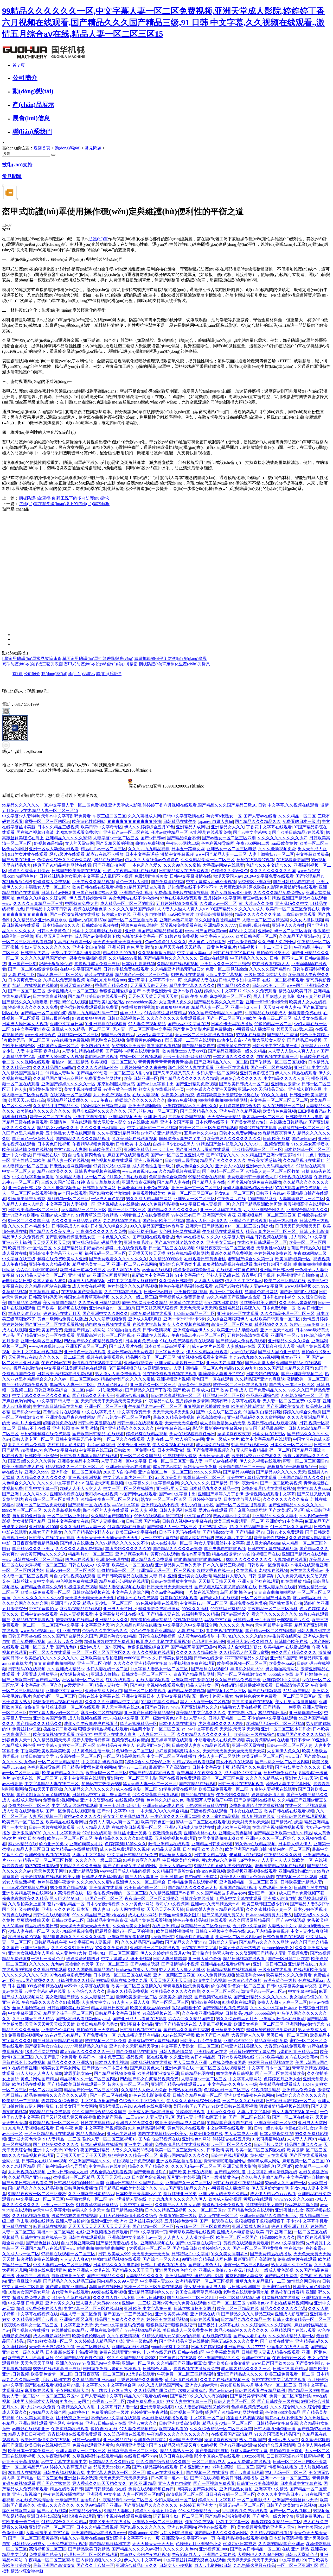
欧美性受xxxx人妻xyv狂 (184, 1051)
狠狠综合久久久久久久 (241, 1078)
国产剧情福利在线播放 (255, 1800)
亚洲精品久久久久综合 (289, 1341)
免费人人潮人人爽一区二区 (114, 1822)
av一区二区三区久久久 (231, 2144)
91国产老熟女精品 (231, 1286)
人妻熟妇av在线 (241, 1346)
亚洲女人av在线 (230, 1166)
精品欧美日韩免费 (271, 2041)
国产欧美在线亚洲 (19, 860)
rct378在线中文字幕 (121, 1718)
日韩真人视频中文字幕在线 (187, 1521)
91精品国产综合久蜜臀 (145, 887)
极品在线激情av (109, 860)
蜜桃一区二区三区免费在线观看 (208, 1128)
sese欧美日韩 (163, 1937)
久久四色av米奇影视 (297, 1303)
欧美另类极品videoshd (150, 2008)
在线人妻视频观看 (76, 1614)
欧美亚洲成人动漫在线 (238, 1330)
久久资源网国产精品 (254, 1953)
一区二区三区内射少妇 (130, 1073)
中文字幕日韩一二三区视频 (152, 1128)
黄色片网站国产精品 (39, 2079)
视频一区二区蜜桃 (226, 1292)
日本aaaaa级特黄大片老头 (269, 1915)
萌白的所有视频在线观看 (108, 1324)
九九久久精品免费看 (27, 1445)
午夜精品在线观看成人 (266, 1013)
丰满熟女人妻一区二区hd (48, 887)
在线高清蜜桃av (211, 1417)
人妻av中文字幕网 (266, 1286)
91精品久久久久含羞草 (81, 1866)
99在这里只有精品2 (228, 1609)
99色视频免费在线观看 (112, 1160)
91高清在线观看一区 (73, 942)
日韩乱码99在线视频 (68, 1002)
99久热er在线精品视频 (256, 1844)
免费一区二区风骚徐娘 (226, 969)
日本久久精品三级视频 (58, 827)
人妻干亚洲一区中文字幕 (124, 1461)
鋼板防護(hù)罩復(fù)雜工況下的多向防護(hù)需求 (64, 498)
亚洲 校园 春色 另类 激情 (130, 947)
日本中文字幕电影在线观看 (98, 931)
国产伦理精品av (310, 876)
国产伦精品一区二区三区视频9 (278, 1062)
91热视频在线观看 (188, 975)
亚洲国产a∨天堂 (66, 1603)
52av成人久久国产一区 (286, 2183)
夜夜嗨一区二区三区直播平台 (152, 1898)
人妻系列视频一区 (45, 1816)
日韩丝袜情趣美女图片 (60, 876)
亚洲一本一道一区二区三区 (196, 1188)
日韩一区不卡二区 (286, 958)
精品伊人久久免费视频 (23, 1237)
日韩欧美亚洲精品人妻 (301, 1882)
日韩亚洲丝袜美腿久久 (242, 2046)
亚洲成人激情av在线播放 (282, 2019)
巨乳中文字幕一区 (41, 1488)
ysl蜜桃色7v (31, 1450)
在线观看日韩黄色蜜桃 (205, 1259)
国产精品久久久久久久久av (173, 1210)
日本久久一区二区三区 (291, 1445)
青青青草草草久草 (103, 1182)
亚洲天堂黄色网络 (76, 985)
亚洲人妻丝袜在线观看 (258, 1581)
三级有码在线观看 (275, 1970)
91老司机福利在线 (268, 2139)
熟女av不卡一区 (295, 1357)
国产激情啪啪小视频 (298, 1292)
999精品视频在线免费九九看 (122, 1980)
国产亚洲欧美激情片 (285, 1406)
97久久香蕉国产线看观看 (156, 1795)
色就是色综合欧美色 (168, 1177)
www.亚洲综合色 (40, 1035)
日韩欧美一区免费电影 (135, 1450)
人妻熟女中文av (282, 1926)
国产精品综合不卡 (183, 838)
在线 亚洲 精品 (165, 1926)
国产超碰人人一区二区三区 (172, 1527)
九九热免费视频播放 (112, 1095)
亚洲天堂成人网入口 (104, 1691)
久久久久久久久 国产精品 (204, 1483)
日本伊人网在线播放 (178, 1724)
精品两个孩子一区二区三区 (151, 1357)
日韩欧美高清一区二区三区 (34, 1210)
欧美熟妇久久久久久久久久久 (43, 1111)
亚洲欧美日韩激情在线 (192, 1680)
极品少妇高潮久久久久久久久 (99, 1111)
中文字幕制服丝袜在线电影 (120, 1614)
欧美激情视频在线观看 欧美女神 (63, 1734)
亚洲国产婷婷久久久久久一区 (68, 1084)
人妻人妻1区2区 (160, 2117)
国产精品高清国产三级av (193, 1647)
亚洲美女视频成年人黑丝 (31, 1953)
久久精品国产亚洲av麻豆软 (58, 1078)
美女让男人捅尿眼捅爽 (296, 1702)
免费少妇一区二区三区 (29, 1806)
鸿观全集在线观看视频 (150, 1920)
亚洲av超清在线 (179, 2068)
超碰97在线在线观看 (258, 1128)
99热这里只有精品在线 (206, 1806)
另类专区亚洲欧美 (254, 882)
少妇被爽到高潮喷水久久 (178, 1751)
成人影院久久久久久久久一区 (87, 2052)
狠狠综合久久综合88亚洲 (148, 1762)
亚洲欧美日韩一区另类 (275, 2123)
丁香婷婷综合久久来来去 (143, 1067)
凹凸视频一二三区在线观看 (190, 1040)
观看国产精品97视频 (238, 1888)
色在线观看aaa (312, 1980)
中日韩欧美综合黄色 (181, 1860)
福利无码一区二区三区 (105, 1253)
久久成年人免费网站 (277, 942)
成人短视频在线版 (85, 1718)
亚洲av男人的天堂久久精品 (223, 2194)
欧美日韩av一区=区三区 (30, 1248)
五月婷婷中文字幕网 (222, 898)
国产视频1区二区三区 (227, 1691)
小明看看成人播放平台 (254, 1029)
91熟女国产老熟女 (46, 1532)
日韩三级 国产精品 (143, 1521)
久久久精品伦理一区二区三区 (208, 860)
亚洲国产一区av (285, 1335)
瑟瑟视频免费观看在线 (181, 925)
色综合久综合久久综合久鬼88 (65, 860)
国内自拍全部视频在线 (159, 2139)
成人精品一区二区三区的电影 (127, 903)
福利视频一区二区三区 (68, 1199)
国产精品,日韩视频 (304, 1040)
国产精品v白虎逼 (283, 1035)
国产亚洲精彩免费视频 (196, 1084)
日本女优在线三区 (269, 1434)
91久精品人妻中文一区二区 (81, 1177)
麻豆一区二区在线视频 (101, 1713)
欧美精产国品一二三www (242, 1467)
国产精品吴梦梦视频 (186, 1691)
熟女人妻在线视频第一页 (161, 1089)
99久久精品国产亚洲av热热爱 (157, 1226)
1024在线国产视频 (178, 2035)
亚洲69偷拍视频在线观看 (48, 1855)
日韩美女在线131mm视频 (52, 1538)
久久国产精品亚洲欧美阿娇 (257, 1204)
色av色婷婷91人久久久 (166, 942)
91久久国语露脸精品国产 (217, 920)
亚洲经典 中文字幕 (311, 1067)
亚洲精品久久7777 (220, 925)
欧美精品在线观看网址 (66, 1822)
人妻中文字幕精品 (173, 1696)
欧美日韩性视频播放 (175, 1931)
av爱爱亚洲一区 (78, 1685)
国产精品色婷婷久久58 (41, 1587)
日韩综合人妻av (223, 1942)
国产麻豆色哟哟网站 (248, 1510)
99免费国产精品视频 (69, 1888)
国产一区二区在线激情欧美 (33, 969)
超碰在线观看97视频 (255, 860)
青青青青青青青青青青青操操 (134, 821)
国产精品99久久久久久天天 (281, 1472)
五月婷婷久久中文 (201, 1133)
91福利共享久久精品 (200, 1614)
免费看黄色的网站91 (145, 1040)
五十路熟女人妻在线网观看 (71, 1133)
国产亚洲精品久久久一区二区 (221, 1062)
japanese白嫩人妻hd (216, 821)
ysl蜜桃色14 (27, 876)
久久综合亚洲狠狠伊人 (228, 1319)
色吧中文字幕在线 (60, 1450)
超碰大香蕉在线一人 (215, 1570)
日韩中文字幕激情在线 (184, 816)
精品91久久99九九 (119, 953)
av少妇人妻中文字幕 (154, 1035)
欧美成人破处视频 (225, 2199)
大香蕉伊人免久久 (175, 1002)
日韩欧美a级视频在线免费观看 (65, 1374)
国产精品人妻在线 (174, 1182)
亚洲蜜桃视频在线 (66, 1494)
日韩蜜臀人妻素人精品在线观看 (89, 1456)
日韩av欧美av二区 (268, 985)
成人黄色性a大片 (113, 1385)
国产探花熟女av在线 (43, 2046)
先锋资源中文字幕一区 (143, 936)
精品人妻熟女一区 (111, 1685)
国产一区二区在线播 (108, 2095)
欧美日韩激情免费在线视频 (27, 1150)
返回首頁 (42, 148)
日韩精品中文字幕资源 (107, 1920)
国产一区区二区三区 (27, 991)
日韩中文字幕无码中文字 (78, 1439)
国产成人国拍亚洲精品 (279, 1352)
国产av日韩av (153, 838)
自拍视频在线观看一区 (277, 1057)
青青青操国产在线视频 (253, 1702)
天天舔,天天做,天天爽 (239, 1729)
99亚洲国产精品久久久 (90, 2161)
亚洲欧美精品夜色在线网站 (71, 1417)
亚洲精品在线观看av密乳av (226, 1964)
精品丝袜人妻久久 (230, 1576)
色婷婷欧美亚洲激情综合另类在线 (228, 1095)
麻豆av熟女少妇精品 (261, 898)
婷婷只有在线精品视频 (147, 1434)
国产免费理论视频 (168, 882)
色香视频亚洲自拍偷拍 (297, 1275)
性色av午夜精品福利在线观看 (130, 871)
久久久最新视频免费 (277, 849)
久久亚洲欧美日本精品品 (193, 2057)
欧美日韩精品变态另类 (97, 2024)
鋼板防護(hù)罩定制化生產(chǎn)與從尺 (174, 664)
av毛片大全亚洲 (27, 1423)
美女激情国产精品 (60, 1303)
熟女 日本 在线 (32, 1838)
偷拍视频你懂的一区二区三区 (120, 1893)
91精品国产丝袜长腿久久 (219, 1144)
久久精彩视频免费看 (31, 2216)
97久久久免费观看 (260, 991)
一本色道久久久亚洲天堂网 (211, 1089)
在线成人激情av (27, 1800)
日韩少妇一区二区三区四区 (71, 1570)
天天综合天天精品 (224, 1117)
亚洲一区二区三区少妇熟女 (286, 1729)
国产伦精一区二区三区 (223, 1171)
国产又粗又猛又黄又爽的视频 (43, 1795)
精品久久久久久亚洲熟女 (70, 2062)
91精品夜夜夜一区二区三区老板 (225, 1248)
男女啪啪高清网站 (282, 1669)
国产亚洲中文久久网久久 (105, 1314)
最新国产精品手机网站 (85, 1330)
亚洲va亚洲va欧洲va (20, 1215)
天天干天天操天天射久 (173, 1412)
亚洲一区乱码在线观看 (221, 1210)
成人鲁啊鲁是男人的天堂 (223, 1423)
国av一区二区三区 (112, 1964)
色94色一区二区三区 (135, 1751)
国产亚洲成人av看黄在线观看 (203, 1150)
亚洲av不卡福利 (17, 1242)
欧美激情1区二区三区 (307, 2150)
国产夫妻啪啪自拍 (107, 1521)
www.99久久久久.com (294, 2199)
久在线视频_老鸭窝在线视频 (262, 1570)
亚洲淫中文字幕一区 (64, 1691)
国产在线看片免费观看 (180, 1778)
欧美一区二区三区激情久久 (136, 1986)
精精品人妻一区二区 (210, 1007)
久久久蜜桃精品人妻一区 (83, 1527)
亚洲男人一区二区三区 (194, 1199)
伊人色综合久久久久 (195, 1166)
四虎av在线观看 (214, 958)
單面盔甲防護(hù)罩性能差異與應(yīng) (98, 659)
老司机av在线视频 (101, 1057)
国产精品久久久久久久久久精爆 (189, 1078)
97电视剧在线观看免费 (210, 832)
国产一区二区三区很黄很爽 (241, 1505)
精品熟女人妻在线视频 (241, 1707)
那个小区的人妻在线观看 (191, 1067)
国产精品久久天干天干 (93, 1396)
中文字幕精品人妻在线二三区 (52, 1784)
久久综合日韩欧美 (176, 1281)
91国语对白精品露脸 (262, 1412)
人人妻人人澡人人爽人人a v (182, 909)
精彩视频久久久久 (271, 1324)
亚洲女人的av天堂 (301, 1778)
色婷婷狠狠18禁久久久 (125, 1844)
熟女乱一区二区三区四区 (164, 1499)
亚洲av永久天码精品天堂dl (262, 1089)
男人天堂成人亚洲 (190, 2062)
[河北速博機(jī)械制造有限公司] (44, 57)
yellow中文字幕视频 (224, 975)
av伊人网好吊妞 (39, 2106)
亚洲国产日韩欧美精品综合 (149, 1713)
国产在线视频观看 (265, 1691)
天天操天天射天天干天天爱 (81, 2155)
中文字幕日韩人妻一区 (58, 1401)
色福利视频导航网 (218, 843)
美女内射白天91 (95, 1046)
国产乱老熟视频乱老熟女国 (71, 1237)
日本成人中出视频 (112, 2062)
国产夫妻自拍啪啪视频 (225, 1549)
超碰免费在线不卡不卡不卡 (193, 887)
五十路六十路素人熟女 (213, 1696)
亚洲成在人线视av (153, 1335)
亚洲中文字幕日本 (66, 1024)
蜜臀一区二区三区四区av (47, 821)
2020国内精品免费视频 (268, 1931)
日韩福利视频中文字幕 (141, 2030)
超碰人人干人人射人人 (81, 1488)
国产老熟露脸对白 (150, 2172)
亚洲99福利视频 (206, 2002)
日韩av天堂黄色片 (54, 931)
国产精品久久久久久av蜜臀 (178, 1549)
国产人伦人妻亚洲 (142, 1877)
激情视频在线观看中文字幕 (202, 1357)
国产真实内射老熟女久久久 (180, 1242)
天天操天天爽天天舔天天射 (90, 1598)
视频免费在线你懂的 (140, 925)
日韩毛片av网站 (56, 893)
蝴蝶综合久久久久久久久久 (140, 1100)
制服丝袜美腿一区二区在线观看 (71, 1707)
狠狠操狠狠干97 (186, 2008)
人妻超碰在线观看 (290, 1560)
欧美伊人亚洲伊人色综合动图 (247, 1877)
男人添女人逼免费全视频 (118, 1374)
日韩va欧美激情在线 (97, 1423)
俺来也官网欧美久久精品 (145, 1303)
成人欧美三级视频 (234, 1827)
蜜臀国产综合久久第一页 (251, 1259)
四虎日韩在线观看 (299, 914)
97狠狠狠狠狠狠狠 (173, 1007)
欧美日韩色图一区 (157, 1822)
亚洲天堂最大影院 (239, 2166)
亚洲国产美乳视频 (136, 893)
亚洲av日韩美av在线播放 (128, 1467)
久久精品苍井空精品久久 (56, 1106)
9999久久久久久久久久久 (249, 1560)
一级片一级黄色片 (48, 1959)
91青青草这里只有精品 (165, 1013)
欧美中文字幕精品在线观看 (266, 1439)
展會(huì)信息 (31, 118)
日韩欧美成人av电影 (304, 1117)
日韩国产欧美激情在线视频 (76, 871)
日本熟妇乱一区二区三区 (307, 1150)
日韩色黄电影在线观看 (284, 1937)
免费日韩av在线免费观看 (130, 1352)
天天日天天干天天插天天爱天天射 (112, 1401)
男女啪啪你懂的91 (306, 1997)
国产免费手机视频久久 (213, 1450)
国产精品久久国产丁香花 (148, 1390)
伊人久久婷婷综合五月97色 (149, 827)
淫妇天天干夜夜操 (200, 1467)
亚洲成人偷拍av (105, 1674)
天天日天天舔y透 (214, 1456)
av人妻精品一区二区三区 (84, 1210)
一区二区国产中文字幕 (58, 1625)
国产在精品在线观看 (197, 1784)
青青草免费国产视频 (187, 1117)
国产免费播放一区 (99, 2035)
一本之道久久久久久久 (234, 1057)
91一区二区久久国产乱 (29, 1221)
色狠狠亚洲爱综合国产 (120, 991)
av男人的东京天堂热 (91, 2210)
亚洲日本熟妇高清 (176, 920)
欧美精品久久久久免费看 (289, 1975)
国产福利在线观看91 (210, 1669)
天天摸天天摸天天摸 (52, 1242)
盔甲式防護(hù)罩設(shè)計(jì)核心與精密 (101, 664)
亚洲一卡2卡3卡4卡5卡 (266, 1002)
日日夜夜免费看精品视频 (35, 1543)
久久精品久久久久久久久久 (41, 1478)
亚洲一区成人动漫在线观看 (54, 849)
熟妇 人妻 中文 (193, 1718)
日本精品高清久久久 (61, 925)
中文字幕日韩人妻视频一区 (71, 1204)
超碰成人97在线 (116, 914)
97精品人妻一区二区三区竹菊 (273, 1171)
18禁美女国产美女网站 (60, 2068)
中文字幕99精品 (303, 1991)
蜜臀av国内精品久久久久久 (184, 2155)
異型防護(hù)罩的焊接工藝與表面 (33, 664)
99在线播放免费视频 (70, 1040)
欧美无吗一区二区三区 (29, 1040)
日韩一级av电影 (283, 1221)
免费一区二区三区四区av (190, 1193)
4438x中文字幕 (242, 931)
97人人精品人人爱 (93, 1827)
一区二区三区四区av (297, 1696)
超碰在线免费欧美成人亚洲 (62, 1259)
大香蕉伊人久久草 (248, 2035)
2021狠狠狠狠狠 (17, 882)
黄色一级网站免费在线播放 (62, 1319)
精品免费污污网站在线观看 (124, 1581)
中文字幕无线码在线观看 (74, 1806)
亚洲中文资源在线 (97, 1800)
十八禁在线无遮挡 (202, 1592)
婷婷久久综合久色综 (302, 1412)
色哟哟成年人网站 (264, 2161)
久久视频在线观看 (33, 1062)
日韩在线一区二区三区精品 (38, 1560)
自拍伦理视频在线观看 (75, 1576)
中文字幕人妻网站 (245, 2079)
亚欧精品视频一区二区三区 (257, 1150)
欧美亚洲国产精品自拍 (246, 1849)
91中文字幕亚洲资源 (31, 1029)
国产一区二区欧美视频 (281, 1483)
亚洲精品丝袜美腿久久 (68, 1100)
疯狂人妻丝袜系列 (313, 996)
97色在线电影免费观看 (181, 898)
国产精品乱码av (250, 1532)
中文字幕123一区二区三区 (204, 1603)
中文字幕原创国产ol (99, 2101)
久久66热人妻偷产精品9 (263, 2177)
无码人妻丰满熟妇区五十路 (248, 1188)
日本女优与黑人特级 (242, 1499)
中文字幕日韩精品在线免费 (58, 1406)
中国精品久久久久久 (249, 958)
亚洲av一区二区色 (58, 2205)
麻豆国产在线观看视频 (128, 1155)
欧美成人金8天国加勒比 (240, 1647)
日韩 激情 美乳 (262, 1576)
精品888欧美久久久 (55, 1171)
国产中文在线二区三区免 (219, 1412)
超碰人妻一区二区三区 (128, 2084)
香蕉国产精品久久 (112, 985)
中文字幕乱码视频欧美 (102, 1762)
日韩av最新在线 (56, 1018)
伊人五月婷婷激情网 (88, 898)
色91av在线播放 (190, 1237)
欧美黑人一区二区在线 (132, 1565)
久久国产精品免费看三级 (238, 1680)
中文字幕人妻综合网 (130, 1592)
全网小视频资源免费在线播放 (254, 1182)
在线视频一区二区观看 (71, 1095)
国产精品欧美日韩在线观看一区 (97, 996)
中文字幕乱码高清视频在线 (272, 2172)
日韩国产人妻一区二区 (58, 1046)
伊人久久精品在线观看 (296, 1073)
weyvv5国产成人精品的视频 (125, 1871)
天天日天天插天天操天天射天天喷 (234, 1751)
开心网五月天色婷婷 (54, 936)
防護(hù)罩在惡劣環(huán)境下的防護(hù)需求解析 (64, 504)
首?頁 (18, 674)
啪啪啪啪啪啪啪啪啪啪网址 (223, 1100)
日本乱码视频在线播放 (151, 2062)
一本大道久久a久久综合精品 (162, 1811)
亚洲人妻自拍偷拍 (149, 914)
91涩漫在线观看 (190, 2112)
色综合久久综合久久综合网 (42, 898)
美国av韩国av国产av (191, 2106)
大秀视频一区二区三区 (46, 1565)
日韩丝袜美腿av (142, 1232)
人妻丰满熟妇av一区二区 (271, 854)
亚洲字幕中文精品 (137, 2024)
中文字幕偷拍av (43, 1609)
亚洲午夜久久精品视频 (93, 882)
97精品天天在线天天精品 (178, 947)
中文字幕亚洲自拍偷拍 (307, 2177)
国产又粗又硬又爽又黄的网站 (130, 1866)
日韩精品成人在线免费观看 (184, 871)
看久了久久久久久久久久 (274, 1614)
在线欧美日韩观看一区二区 (262, 1242)
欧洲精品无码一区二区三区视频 (166, 1570)
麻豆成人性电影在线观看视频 (163, 1642)
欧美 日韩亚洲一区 (141, 1078)
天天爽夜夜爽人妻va (282, 1007)
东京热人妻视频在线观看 (273, 1789)
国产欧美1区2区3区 (107, 1002)
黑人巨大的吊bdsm (263, 1543)
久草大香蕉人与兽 (49, 1281)
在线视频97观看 (130, 1800)
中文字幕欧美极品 (312, 854)
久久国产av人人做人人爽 (178, 2205)
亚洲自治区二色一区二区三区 (165, 1472)
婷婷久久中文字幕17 (223, 991)
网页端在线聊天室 (33, 1920)
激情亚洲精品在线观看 (169, 1844)
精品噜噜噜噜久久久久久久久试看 (74, 1937)
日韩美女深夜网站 (99, 1188)
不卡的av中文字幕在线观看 (273, 1718)
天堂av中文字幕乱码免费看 (66, 816)
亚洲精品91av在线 (211, 2052)
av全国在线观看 (72, 1193)
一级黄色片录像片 (219, 947)
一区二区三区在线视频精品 (221, 2068)
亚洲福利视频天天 (125, 1117)
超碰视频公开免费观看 (133, 2161)
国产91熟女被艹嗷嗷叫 (110, 1193)
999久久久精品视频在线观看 (28, 2155)
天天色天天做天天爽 (198, 1308)
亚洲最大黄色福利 (235, 1833)
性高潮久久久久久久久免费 (33, 1007)
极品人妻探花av (91, 2134)
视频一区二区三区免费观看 (41, 1505)
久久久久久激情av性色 (98, 1067)
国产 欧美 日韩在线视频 (191, 2172)
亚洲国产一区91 (23, 964)
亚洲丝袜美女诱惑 (228, 2030)
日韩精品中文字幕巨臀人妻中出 (101, 1795)
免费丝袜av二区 (27, 1729)
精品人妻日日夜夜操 (110, 2008)
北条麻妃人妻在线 (200, 980)
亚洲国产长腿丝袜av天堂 (95, 893)
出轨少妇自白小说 (234, 1040)
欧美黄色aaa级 (282, 1663)
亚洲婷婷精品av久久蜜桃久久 (190, 1106)
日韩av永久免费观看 (285, 1532)
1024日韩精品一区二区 (194, 1314)
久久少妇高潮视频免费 (72, 1931)
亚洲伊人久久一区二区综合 (225, 964)
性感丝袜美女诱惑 (180, 1456)
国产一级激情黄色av (159, 1718)
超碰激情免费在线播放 (159, 1609)
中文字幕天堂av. (170, 1352)
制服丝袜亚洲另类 (130, 1833)
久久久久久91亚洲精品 (72, 1948)
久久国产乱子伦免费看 (56, 2057)
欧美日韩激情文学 (37, 1756)
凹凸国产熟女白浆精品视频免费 (94, 1341)
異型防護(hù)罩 (26, 571)
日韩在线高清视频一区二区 (176, 1396)
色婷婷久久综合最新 (60, 2101)
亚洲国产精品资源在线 (176, 2024)
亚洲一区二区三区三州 (105, 1406)
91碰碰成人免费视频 (52, 882)
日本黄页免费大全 (25, 980)
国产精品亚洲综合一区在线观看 (46, 1335)
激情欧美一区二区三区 (308, 1379)
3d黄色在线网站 (17, 1915)
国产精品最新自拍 (198, 1046)
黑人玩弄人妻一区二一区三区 (150, 1784)
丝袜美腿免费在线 (234, 1046)
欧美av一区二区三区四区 (70, 1838)
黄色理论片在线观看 (62, 1412)
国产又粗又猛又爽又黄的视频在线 (226, 1587)
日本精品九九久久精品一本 (214, 1488)
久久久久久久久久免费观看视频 (176, 1018)
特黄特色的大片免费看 (256, 1696)
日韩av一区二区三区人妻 (290, 1745)
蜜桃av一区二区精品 (70, 1062)
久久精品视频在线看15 (304, 1160)
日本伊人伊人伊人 (295, 1844)
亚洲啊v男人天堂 (172, 1488)
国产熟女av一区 (27, 1412)
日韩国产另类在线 (25, 1636)
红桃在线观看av (120, 1680)
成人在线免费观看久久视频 (125, 1849)
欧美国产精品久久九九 (63, 1773)
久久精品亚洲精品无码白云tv (177, 969)
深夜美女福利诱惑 (178, 1095)
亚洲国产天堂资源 (219, 1215)
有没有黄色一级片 (120, 1089)
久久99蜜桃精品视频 (221, 1816)
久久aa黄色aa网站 (167, 1592)
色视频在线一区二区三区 (227, 2090)
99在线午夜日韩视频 (235, 2073)
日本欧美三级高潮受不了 (167, 1346)
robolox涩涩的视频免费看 (25, 1888)
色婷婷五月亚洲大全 (282, 2079)
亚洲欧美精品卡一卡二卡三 (149, 1150)
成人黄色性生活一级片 (153, 1166)
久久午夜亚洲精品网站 (118, 1133)
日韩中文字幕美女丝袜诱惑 (132, 1281)
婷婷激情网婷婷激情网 (194, 1270)
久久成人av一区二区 (218, 903)
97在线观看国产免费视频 (298, 1188)
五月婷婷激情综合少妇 (240, 1106)
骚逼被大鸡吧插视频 (87, 1281)
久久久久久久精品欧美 (197, 1652)
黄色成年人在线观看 (269, 2155)
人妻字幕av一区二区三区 (116, 838)
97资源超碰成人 (74, 1674)
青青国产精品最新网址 (266, 1428)
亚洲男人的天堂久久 (135, 2123)
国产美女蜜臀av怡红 (249, 1122)
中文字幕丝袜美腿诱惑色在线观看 (75, 1368)
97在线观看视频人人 (271, 964)
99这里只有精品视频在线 (271, 2062)
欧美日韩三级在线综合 (254, 1734)
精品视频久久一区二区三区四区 (75, 1467)
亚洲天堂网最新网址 (111, 1275)
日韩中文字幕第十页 (211, 1767)
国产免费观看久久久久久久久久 (118, 1259)
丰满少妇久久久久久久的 (128, 1549)
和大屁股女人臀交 (269, 1040)
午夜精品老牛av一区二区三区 (198, 1335)
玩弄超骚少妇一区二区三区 (153, 1111)
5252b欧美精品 (297, 1691)
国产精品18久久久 (234, 985)
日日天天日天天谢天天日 (298, 1226)
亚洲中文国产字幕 (177, 1122)
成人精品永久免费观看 (152, 1560)
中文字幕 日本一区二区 (269, 2068)
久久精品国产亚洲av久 (300, 936)
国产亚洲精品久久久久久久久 (127, 1428)
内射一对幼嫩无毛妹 (105, 1390)
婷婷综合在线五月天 (62, 1314)
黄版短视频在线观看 (209, 1811)
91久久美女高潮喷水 (310, 1144)
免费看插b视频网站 (61, 1800)
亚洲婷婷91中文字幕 (284, 1521)
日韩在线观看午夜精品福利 (238, 2183)
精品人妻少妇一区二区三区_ (272, 1232)
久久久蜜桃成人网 (144, 816)
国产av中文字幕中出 (252, 832)
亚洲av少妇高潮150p (87, 920)
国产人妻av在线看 (260, 816)
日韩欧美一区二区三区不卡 (146, 1674)
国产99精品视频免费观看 (25, 1385)
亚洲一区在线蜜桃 (232, 1067)
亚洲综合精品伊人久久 (307, 1210)
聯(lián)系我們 (32, 131)
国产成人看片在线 (126, 1346)
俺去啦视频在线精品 (74, 1620)
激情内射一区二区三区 (289, 1849)
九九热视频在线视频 (122, 1221)
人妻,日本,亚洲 (163, 1576)
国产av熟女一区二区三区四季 (229, 838)
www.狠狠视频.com (139, 1171)
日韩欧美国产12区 (105, 1150)
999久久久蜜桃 (274, 1095)
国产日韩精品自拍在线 (294, 882)
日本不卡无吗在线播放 (232, 1024)
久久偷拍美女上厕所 (27, 1904)
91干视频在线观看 (296, 1177)
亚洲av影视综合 (149, 1160)
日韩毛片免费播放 (81, 2188)
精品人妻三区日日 (33, 1849)
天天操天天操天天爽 (217, 1581)
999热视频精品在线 (44, 1986)
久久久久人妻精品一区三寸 (38, 903)
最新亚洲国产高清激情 (170, 1767)
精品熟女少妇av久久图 (58, 1128)
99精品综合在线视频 (207, 1177)
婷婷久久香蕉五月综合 (29, 871)
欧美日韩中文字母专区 (101, 827)
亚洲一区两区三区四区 (41, 1341)
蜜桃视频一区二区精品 (74, 2177)
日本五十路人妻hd (93, 1909)
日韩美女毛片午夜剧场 (201, 2041)
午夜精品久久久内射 (283, 1855)
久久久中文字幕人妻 (225, 1237)
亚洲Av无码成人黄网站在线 (190, 1827)
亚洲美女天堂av (221, 1242)
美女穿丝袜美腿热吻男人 (126, 1816)
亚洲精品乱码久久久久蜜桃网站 (256, 1417)
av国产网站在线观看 (138, 1494)
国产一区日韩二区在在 (289, 1959)
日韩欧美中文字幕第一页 (276, 1046)
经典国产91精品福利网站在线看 (62, 865)
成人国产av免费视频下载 (97, 936)
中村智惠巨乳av (213, 1527)
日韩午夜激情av (244, 1483)
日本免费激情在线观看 (151, 1314)
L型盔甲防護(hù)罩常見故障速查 (32, 659)
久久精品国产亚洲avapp (30, 2177)
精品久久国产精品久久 (149, 2166)
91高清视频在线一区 (73, 1893)
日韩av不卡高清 (314, 1232)
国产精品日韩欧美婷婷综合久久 (128, 2188)
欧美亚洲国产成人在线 (23, 1467)
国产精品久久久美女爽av (52, 1232)
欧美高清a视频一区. (293, 1259)
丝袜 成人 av (131, 1013)
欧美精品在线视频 (29, 2084)
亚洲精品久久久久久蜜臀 (68, 838)
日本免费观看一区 (279, 1308)
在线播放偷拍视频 (138, 1007)
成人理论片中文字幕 (308, 1237)
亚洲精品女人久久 (228, 827)
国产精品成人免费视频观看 (241, 1341)
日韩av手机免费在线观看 (126, 969)
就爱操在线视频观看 (179, 1598)
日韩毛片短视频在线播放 (97, 1171)
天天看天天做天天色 (149, 985)
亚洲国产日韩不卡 (277, 1270)
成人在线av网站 (167, 1467)
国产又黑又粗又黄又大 (174, 1073)
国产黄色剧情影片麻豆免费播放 (202, 1029)
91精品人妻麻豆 (166, 1849)
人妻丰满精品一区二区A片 (198, 1368)
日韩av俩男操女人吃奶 (136, 1970)
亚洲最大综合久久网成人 (250, 1642)
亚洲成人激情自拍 (280, 1898)
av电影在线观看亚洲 (309, 1565)
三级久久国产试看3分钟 (63, 1182)
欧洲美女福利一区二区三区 (259, 2024)
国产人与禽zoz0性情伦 (231, 893)
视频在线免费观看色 (105, 1357)
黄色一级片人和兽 (132, 882)
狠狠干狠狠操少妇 (56, 964)
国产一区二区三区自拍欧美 (133, 920)
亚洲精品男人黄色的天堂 (178, 1565)
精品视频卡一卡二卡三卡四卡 (265, 947)
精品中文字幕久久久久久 (192, 985)
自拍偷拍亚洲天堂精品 (151, 1620)
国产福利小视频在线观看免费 (133, 1051)
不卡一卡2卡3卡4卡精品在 (187, 1057)
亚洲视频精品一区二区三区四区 (267, 1215)
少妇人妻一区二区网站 (217, 1073)
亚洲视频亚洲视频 (173, 1379)
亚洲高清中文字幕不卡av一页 (155, 980)
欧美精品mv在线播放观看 (287, 1647)
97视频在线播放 (251, 1035)
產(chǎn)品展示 (33, 105)
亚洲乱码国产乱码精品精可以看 (154, 931)
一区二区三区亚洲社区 (68, 1516)
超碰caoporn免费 (305, 1324)
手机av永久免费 (221, 2112)
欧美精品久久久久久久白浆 (175, 1991)
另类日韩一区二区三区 (287, 2035)
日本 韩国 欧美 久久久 (203, 1849)
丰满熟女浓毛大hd (25, 1314)
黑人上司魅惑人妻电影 (274, 996)
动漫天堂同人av (228, 876)
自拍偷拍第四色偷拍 (87, 1155)
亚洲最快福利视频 (191, 1292)
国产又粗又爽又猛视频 (157, 1308)
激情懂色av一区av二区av (264, 1991)
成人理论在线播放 (213, 1445)
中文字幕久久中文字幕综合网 (152, 1483)
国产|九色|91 (67, 1647)
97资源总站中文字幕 (112, 1166)
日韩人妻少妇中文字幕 (240, 980)
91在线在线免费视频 (152, 2106)
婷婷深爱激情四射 (268, 1795)
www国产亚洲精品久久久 (195, 1707)
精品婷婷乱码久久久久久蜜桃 (128, 1379)
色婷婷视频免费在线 (273, 1253)
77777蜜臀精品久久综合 (246, 1658)
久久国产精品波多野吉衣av (78, 1248)
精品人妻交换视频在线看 (122, 1587)
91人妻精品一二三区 (62, 2139)
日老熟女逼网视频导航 (71, 1166)
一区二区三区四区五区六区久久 (101, 1652)
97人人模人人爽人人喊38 (182, 1970)
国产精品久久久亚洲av (33, 1549)
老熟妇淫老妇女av (301, 2128)
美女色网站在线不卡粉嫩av (133, 898)
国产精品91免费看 (25, 1303)
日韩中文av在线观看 (39, 1614)
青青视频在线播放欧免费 (207, 1406)
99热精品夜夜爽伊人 (277, 1133)
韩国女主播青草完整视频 (87, 1297)
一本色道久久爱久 (145, 865)
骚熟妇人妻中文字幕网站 (289, 1784)
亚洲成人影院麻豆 (305, 1089)
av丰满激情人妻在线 (128, 2199)
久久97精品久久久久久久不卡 (122, 1543)
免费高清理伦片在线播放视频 (182, 893)
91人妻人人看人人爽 (131, 2002)
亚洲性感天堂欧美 (29, 1160)
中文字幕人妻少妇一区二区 (128, 1478)
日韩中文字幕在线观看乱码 (273, 1549)
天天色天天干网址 (50, 1871)
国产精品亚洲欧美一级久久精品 (237, 1051)
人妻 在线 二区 (22, 975)
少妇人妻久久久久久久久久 (46, 947)
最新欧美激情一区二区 (137, 1997)
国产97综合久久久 (223, 1155)
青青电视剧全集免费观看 (186, 1986)
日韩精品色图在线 (197, 2073)
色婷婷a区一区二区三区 (55, 1696)
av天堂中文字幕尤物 (52, 2210)
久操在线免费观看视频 (64, 980)
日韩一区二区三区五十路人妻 (176, 1461)
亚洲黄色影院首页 (257, 1073)
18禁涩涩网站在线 (41, 2052)
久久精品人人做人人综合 (144, 2090)
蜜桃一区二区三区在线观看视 (240, 1385)
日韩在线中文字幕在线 (234, 953)
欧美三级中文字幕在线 (136, 1532)
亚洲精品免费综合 (299, 2090)
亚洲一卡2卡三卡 (246, 1007)
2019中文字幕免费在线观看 (269, 876)
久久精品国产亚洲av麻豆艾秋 (268, 1155)
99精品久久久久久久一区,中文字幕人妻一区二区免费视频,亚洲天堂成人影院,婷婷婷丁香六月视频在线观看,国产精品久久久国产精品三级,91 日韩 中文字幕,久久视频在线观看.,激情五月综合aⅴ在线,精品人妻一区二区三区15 (163, 22)
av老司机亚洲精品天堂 (161, 1133)
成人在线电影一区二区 (283, 1106)
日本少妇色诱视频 (263, 1374)
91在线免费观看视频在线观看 (187, 1341)
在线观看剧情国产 (292, 860)
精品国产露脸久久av (303, 2144)
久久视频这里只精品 (157, 953)
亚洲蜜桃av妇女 (289, 2210)
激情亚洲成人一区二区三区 (72, 991)
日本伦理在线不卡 (212, 1122)
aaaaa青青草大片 (17, 1663)
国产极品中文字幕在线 (188, 1024)
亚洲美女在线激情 (195, 1576)
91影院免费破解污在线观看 (292, 887)
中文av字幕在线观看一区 (229, 2128)
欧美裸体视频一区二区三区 (242, 1663)
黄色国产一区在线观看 (213, 1379)
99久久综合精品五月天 (237, 2019)
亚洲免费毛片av (138, 1242)
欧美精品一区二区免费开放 (206, 1926)
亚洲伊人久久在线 (289, 925)
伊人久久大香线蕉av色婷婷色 (152, 860)
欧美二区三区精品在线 (285, 1281)
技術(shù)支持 (17, 165)
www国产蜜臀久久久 (35, 1980)
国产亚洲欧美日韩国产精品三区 (31, 1680)
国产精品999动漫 (92, 1073)
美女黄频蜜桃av (261, 1740)
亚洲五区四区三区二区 (86, 1346)
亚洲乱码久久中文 (292, 903)
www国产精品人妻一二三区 (221, 854)
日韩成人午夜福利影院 (103, 1877)
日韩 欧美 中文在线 (133, 1144)
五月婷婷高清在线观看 (248, 1335)
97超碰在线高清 (311, 1166)
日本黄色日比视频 (54, 1144)
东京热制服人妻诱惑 (116, 1084)
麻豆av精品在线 (307, 1598)
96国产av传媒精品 (117, 1035)
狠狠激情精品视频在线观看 (227, 1264)
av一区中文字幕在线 (159, 1538)
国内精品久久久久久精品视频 (83, 1139)
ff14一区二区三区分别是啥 (249, 1226)
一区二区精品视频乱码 (124, 1756)
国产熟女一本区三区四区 (292, 1385)
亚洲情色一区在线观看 (71, 1122)
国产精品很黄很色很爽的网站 (89, 1767)
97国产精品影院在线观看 (152, 1773)
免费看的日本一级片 (301, 821)
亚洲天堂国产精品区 (204, 1226)
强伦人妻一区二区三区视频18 (110, 2139)
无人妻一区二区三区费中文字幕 (142, 1029)
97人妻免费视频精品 (147, 1024)
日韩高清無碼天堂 (45, 1297)
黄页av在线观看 (165, 1554)
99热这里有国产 (186, 1215)
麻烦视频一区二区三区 (230, 996)
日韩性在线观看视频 (157, 1636)
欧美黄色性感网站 (89, 821)
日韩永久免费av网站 (238, 1133)
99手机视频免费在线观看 (192, 1663)
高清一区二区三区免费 (232, 1324)
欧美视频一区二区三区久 (113, 1062)
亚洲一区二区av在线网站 (134, 1264)
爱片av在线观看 (99, 975)
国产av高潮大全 (260, 1363)
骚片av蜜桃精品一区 (169, 832)
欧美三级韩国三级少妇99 (265, 1904)
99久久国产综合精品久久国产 (215, 1013)
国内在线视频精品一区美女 (163, 2134)
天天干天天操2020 (113, 2177)
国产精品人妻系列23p (310, 1904)
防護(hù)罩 (98, 239)
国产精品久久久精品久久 (258, 821)
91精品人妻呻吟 (60, 1073)
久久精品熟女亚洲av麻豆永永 (40, 920)
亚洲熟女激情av (285, 1084)
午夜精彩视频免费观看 (93, 1144)
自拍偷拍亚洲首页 (29, 1516)
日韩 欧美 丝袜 (276, 1139)
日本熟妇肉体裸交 (279, 1297)
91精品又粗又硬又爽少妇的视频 (224, 1866)
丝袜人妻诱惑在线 (223, 1275)
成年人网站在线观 (196, 1538)
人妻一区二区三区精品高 (265, 920)
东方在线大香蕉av (306, 1570)
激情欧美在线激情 (197, 1898)
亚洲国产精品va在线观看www (178, 2084)
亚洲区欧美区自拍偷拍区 (179, 2161)
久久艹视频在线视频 (123, 1292)
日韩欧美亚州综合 (41, 1456)
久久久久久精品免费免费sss (279, 893)
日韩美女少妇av (35, 953)
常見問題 (93, 148)
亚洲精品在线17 (303, 1964)
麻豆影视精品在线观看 (80, 1609)
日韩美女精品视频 (175, 1658)
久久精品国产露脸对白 (23, 1073)
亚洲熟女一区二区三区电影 (232, 849)
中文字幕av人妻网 (70, 1150)
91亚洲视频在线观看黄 (106, 1024)
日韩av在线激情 (208, 1658)
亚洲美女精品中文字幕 (78, 1461)
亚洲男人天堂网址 (120, 1609)
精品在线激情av (226, 1554)
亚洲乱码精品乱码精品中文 (97, 1242)
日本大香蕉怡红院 (174, 1450)
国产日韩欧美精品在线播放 (122, 1576)
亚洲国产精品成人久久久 (301, 1478)
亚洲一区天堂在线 (277, 1330)
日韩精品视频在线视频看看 (232, 1970)
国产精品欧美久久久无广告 (219, 1002)
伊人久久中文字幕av (244, 1281)
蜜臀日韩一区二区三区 (204, 1478)
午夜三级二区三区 (109, 816)
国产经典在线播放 (76, 1543)
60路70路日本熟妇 (221, 1303)
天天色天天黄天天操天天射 (118, 942)
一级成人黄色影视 (107, 1199)
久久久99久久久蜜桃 (182, 865)
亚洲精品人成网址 (193, 827)
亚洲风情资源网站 (138, 1182)
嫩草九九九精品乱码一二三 (93, 1013)
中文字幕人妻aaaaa (194, 953)
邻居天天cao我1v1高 (295, 1029)
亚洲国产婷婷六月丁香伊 (221, 1494)
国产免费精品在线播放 (137, 2052)
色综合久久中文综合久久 (269, 865)
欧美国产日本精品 (213, 2035)
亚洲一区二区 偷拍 (94, 1663)
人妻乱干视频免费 (291, 1953)
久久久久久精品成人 (264, 1778)
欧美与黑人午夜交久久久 (200, 1773)
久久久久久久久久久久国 (273, 871)
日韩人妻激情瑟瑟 (170, 1959)
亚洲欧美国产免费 (46, 1330)
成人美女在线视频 (310, 1018)
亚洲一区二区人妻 (37, 1647)
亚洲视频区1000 (43, 1527)
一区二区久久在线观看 (124, 1439)
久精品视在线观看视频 (178, 964)
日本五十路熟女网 (188, 849)
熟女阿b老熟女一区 (224, 816)
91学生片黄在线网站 (283, 1636)
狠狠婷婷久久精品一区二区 (133, 2155)
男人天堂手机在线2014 (122, 1707)
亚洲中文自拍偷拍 (89, 947)
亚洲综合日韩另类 (25, 1188)
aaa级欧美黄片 (284, 843)
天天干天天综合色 (181, 1423)
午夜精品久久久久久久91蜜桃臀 (124, 1838)
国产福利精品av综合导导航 (62, 2166)
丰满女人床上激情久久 (207, 1221)
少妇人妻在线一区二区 (107, 1669)
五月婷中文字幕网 (249, 1926)
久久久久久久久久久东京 (286, 1499)
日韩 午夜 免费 (194, 996)
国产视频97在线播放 (213, 1997)
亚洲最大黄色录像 (205, 1959)
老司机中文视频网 (172, 1904)
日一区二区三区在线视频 (171, 1248)
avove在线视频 (243, 1352)
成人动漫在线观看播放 (23, 1811)
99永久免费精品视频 (159, 1204)
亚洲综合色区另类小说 (180, 1264)
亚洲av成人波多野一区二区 (179, 1363)
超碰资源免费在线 (305, 1013)
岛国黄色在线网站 (261, 1292)
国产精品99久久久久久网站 (264, 1942)
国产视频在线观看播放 (153, 1237)
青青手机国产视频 (258, 1275)
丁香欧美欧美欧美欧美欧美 (46, 1751)
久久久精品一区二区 (297, 816)
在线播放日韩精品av (288, 1122)
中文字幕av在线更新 (107, 2166)
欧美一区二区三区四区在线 (260, 2150)
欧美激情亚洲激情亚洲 (158, 2073)
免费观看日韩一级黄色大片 (252, 1177)
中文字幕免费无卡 (134, 1412)
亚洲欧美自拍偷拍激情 (101, 1658)
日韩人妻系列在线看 (178, 1510)
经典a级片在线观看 (67, 854)
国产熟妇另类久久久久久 (298, 1767)
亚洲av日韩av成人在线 (163, 1806)
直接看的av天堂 (79, 1964)
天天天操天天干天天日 (170, 1980)
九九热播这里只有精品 (138, 2035)
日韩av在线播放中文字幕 (174, 1581)
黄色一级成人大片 (223, 1439)
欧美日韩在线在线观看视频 (97, 887)
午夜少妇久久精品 (233, 1795)
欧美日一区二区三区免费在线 (293, 909)
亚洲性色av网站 (196, 2139)
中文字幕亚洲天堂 (97, 1625)
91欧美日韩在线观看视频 (135, 1139)
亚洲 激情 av (155, 1117)
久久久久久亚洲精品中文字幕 (140, 1663)
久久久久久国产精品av (270, 969)
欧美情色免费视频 (279, 1111)
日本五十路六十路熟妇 (240, 1948)
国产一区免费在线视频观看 (71, 1811)
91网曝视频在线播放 (126, 1527)
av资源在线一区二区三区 (301, 1128)
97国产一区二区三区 (104, 1898)
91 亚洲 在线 (69, 1631)
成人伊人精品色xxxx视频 (273, 2194)
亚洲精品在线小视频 (160, 1505)
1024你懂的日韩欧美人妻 (104, 1106)
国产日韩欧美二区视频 (163, 1221)
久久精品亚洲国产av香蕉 (172, 1893)
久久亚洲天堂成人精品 (33, 2019)
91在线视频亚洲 (22, 2068)
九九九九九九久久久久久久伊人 (177, 2199)
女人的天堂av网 (79, 843)
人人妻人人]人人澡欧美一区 (287, 1860)
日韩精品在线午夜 (180, 821)
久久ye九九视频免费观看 (267, 1144)
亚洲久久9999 (37, 1472)
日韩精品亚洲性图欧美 (254, 1620)
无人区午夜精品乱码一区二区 (263, 1450)
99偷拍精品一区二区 (273, 1024)
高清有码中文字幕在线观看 (236, 1401)
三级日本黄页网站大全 (265, 975)
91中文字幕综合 (190, 1275)
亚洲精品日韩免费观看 (212, 1844)
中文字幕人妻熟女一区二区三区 (159, 1669)
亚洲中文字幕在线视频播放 (37, 1352)
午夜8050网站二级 (183, 843)
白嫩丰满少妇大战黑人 (174, 1144)
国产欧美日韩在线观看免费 (27, 2183)
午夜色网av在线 (231, 1199)
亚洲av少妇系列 (121, 2134)
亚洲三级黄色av (35, 1948)
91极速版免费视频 (182, 936)
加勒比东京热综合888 (106, 980)
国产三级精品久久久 (199, 1111)
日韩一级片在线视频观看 (140, 1423)
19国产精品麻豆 (262, 1199)
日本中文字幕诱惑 (142, 854)
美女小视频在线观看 (83, 1089)
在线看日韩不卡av (293, 1740)
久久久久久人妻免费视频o (79, 1549)
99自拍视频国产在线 (261, 1554)
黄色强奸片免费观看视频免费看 (89, 1007)
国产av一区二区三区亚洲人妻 (178, 1155)
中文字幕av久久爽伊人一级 (232, 2084)
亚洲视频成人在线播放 (118, 1204)
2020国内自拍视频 (124, 1330)
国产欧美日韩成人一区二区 (244, 1084)
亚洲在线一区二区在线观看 (155, 1948)
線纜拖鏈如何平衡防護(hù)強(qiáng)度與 (171, 659)
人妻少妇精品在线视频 (83, 1051)
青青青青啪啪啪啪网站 (37, 1270)
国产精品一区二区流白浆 (43, 1013)
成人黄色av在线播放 (207, 942)
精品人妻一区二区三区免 (60, 975)
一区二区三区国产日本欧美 (266, 1598)
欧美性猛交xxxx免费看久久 (257, 1456)
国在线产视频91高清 (35, 832)
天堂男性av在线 (271, 1248)
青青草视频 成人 (44, 1292)
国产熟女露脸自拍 (285, 1603)
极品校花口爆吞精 (60, 1729)
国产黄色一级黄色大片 (33, 1139)
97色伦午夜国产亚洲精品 (152, 1631)
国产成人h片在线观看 (219, 1598)
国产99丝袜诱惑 (291, 1920)
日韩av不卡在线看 (34, 1428)
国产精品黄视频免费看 (115, 2073)
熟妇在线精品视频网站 (188, 1253)
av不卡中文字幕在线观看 (82, 1778)
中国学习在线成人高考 (115, 1734)
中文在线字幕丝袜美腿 (33, 1177)
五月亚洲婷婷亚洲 (183, 2177)
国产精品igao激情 (127, 2210)
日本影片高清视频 (138, 964)
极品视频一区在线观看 (147, 2057)
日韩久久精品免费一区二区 (197, 2095)
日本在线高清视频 (49, 996)
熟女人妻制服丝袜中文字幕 (219, 1543)
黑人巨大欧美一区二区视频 (205, 1702)
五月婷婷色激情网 (192, 1401)
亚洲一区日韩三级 (270, 1964)
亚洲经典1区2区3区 (276, 2166)
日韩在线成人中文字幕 (89, 1565)
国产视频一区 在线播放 (89, 1505)
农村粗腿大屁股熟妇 (66, 1445)
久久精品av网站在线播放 (47, 1286)
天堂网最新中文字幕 (274, 1625)
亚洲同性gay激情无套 (305, 2024)
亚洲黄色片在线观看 (248, 1221)
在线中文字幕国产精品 (81, 969)
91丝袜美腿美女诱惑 (27, 1199)
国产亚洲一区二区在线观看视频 (54, 1324)
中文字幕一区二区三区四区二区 (279, 1100)
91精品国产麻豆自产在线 (230, 2123)
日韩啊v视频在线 (254, 925)
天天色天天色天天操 (165, 1909)
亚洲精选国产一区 (306, 1713)
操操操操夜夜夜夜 (234, 1434)
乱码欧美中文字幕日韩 (153, 1275)
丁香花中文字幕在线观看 (269, 827)
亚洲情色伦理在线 (112, 1560)
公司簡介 (25, 78)
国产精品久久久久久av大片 (193, 1888)
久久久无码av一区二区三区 (196, 2166)
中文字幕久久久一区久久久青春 (41, 1396)
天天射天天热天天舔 (251, 1822)
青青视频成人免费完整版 (97, 964)
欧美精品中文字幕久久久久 (201, 1713)
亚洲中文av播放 (17, 1155)
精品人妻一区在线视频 (68, 1160)
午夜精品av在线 (159, 1401)
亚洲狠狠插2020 (27, 1833)
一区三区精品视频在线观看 (49, 2134)
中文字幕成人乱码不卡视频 (108, 876)
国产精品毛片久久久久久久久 (171, 958)
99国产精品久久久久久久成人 (237, 909)
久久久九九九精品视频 (149, 849)
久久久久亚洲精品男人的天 (76, 1221)
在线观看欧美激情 (310, 1970)
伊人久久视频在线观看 (173, 1445)
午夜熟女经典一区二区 (87, 2199)
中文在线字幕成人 (99, 1412)
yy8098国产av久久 (293, 1620)
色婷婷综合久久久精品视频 (132, 1286)
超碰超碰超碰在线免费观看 (46, 1434)
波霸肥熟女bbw (157, 1368)
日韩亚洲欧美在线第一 (68, 2008)
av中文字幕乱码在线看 (45, 1991)
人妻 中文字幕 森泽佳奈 (38, 1051)
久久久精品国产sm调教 (54, 1067)
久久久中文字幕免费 (62, 1833)
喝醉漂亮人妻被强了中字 (182, 1139)
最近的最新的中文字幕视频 (217, 1428)
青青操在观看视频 (163, 1046)
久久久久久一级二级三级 (134, 1297)
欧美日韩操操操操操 (214, 914)
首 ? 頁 (19, 65)
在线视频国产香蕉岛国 (82, 1292)
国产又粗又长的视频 (114, 843)
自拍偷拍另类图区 (273, 953)
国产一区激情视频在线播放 (75, 914)
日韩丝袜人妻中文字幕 (33, 1581)
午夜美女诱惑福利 (264, 1160)
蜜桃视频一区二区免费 (106, 2041)
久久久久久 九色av (236, 1625)
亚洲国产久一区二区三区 (153, 1385)
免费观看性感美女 (151, 876)
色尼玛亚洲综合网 (263, 1396)
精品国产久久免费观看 (252, 1767)
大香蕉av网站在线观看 (223, 865)
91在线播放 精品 (143, 1122)
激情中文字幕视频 (177, 854)
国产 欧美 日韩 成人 (191, 1390)
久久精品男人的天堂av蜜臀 (244, 1652)
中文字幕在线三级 (19, 1259)
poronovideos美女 (142, 1002)
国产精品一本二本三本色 (105, 2068)
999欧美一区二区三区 (22, 1510)
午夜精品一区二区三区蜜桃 (273, 1609)
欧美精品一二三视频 (21, 2101)
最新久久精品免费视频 (232, 1253)
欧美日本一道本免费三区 (83, 1270)
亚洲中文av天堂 (47, 2150)
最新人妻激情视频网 (91, 1740)
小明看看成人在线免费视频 (145, 1215)
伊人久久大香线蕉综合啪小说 (194, 2101)
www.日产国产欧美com (206, 931)
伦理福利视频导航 (125, 1368)
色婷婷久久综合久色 (229, 871)
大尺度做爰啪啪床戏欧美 (242, 887)
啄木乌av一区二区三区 (263, 1117)
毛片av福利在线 (101, 1445)
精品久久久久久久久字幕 (258, 914)
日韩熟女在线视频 (185, 2090)
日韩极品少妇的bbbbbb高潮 (250, 2013)
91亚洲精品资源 (84, 1871)
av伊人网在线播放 (124, 1270)
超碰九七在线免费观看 (126, 1248)
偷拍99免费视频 (150, 843)
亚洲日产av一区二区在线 (126, 832)
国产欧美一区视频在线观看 (62, 1308)
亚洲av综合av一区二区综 (112, 1308)
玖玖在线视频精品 (97, 2123)
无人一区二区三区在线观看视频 (204, 1035)
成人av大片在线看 (208, 1346)
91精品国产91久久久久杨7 (301, 1734)
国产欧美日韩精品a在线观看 (298, 832)
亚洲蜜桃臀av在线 (200, 1833)
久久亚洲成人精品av (66, 1669)
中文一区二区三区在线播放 (129, 1488)
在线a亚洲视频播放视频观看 (247, 1685)
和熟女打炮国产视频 (273, 1264)
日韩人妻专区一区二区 (33, 1439)
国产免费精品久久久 (268, 1390)
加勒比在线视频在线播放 (35, 985)
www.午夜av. (102, 1100)
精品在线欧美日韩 (295, 991)
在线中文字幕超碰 (149, 1324)
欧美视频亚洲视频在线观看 (252, 1871)
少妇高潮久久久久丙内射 (221, 1724)
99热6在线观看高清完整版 (158, 1516)
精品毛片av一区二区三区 (103, 849)
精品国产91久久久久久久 (223, 1160)
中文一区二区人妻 (19, 1171)
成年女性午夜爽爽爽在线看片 (91, 1724)
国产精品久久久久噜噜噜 (25, 1002)
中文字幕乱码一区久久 (41, 1685)
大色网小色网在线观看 (180, 1232)
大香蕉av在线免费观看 (285, 2046)
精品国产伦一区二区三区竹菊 (142, 975)
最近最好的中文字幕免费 (252, 2052)
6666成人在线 (281, 1674)
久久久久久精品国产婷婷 (132, 909)
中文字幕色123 (197, 1516)
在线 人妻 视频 (146, 1095)
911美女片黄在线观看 (28, 854)
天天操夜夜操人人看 (276, 1346)
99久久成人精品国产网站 (149, 1199)
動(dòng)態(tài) (33, 91)
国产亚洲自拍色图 (110, 865)
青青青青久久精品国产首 (191, 2019)
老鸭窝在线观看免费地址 (79, 832)
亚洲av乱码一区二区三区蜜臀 (285, 931)
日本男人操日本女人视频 (25, 1024)
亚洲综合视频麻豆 (132, 1396)
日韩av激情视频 (242, 942)
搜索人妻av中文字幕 (231, 1516)
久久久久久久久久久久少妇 (283, 838)
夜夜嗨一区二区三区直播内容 (52, 1499)
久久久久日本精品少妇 (29, 1226)
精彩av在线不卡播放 (105, 854)
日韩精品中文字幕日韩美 (49, 909)
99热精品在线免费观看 (50, 2112)
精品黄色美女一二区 (91, 1264)
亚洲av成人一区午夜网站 (103, 1647)
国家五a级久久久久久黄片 (32, 1461)
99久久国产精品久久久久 (294, 1652)
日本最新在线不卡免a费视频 (143, 1188)
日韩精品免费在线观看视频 (193, 1882)
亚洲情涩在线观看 (106, 1888)
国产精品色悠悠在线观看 (250, 2210)
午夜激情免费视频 (165, 1833)
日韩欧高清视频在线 (100, 925)
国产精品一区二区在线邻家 (270, 1631)
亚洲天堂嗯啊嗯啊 (145, 1106)
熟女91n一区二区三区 (234, 1193)
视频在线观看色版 (90, 909)
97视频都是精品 (49, 843)
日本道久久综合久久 (109, 1226)
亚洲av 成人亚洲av (57, 1215)
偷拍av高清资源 (196, 1554)
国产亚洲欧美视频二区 (302, 1374)
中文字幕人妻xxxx (217, 936)
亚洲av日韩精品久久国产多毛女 (135, 2183)
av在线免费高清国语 (227, 2062)
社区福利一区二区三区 (223, 1396)
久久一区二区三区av (221, 1991)
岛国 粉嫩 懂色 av (236, 1592)
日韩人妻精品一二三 (227, 1718)
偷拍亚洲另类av (53, 1844)
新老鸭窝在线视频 (107, 1040)
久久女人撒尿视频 (306, 920)
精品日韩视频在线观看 (267, 1237)
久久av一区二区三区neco (76, 1379)
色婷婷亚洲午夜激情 (56, 1882)
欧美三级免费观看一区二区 (239, 1521)
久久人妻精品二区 (97, 1997)
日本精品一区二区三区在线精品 (122, 1975)
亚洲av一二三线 (133, 1767)
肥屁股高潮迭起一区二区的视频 (106, 1335)
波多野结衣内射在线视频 (74, 2216)
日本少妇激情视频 (103, 1904)
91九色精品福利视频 (147, 2128)
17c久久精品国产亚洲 (249, 1527)
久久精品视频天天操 (52, 1740)
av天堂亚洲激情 (157, 991)
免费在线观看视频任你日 (192, 1434)
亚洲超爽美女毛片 (132, 1554)
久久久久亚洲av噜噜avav (103, 1128)
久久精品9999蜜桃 (125, 958)
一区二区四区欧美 (46, 2090)
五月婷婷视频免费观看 (177, 903)
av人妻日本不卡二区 (156, 1734)
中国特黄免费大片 (82, 903)
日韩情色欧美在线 (291, 1642)
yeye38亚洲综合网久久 (264, 1210)
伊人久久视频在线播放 (188, 1324)
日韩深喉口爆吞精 (182, 1160)
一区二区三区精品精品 (59, 1762)
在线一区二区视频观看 (283, 980)
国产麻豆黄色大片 (146, 2068)
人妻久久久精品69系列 (132, 2150)
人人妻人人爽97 (209, 1281)
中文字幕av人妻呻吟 (21, 816)
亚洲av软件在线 (188, 991)
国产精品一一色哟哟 (282, 1707)
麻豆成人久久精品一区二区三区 (81, 1029)
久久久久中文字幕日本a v (60, 1483)
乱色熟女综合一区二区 (302, 1396)
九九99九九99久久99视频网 (254, 1357)
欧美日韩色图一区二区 (256, 936)
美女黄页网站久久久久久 (43, 1554)
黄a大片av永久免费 (256, 903)
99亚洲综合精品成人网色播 (180, 2123)
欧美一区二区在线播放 (51, 1117)
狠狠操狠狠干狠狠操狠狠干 (292, 1467)
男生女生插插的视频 (88, 958)
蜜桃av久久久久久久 (82, 1816)
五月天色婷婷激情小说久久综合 (128, 2216)
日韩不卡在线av (270, 1193)
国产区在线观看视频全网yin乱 (83, 2019)
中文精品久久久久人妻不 (286, 1078)
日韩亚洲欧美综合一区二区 (59, 1390)
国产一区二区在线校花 (271, 1067)
